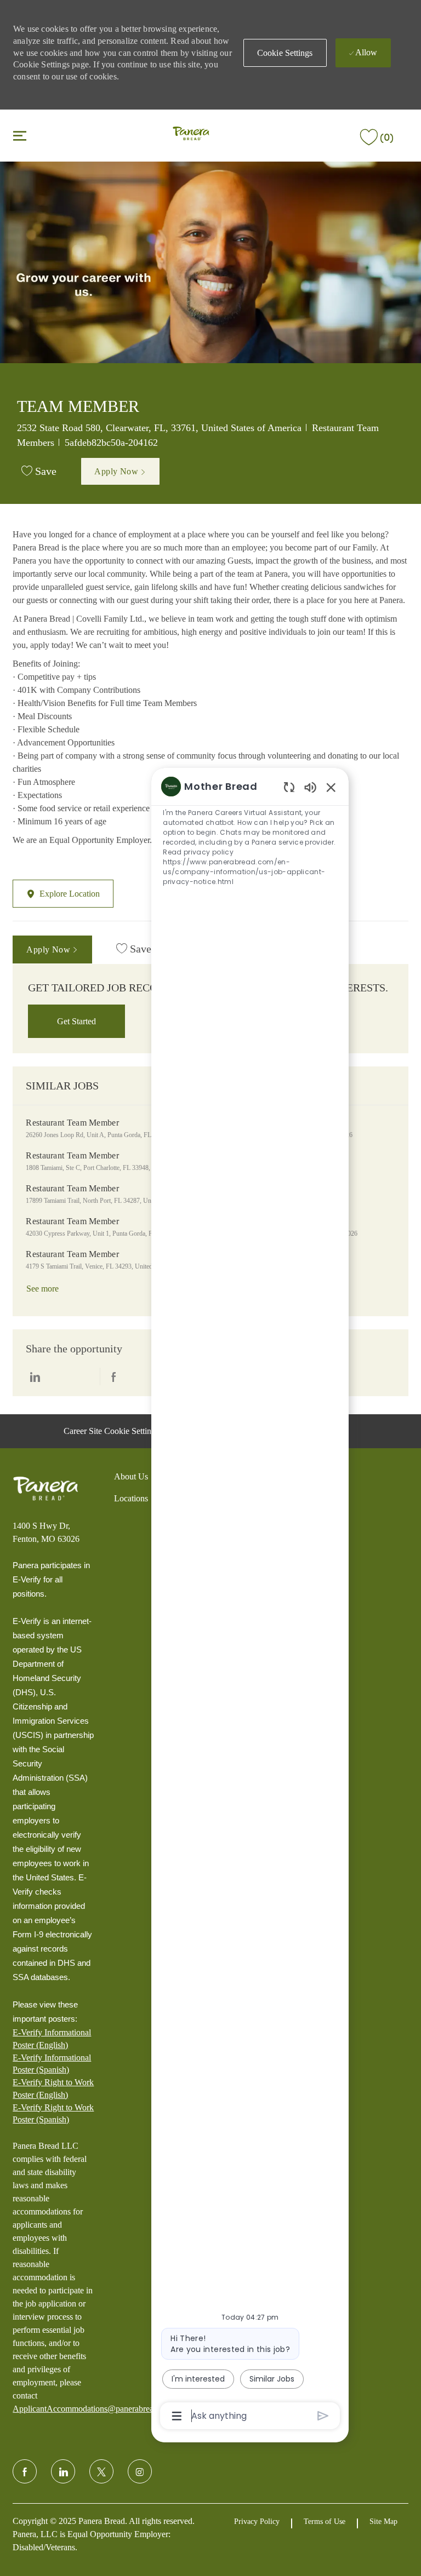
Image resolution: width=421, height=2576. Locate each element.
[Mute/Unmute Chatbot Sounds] (310, 787)
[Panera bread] (45, 1489)
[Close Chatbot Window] (331, 787)
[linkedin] (63, 2471)
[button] (285, 53)
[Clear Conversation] (289, 787)
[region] (250, 1600)
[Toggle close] (20, 135)
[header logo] (191, 134)
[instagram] (140, 2471)
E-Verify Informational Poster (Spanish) (52, 2064)
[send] (323, 2416)
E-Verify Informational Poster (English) (52, 2038)
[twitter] (101, 2471)
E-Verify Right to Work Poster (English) (53, 2088)
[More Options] (177, 2416)
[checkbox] (39, 472)
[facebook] (25, 2471)
